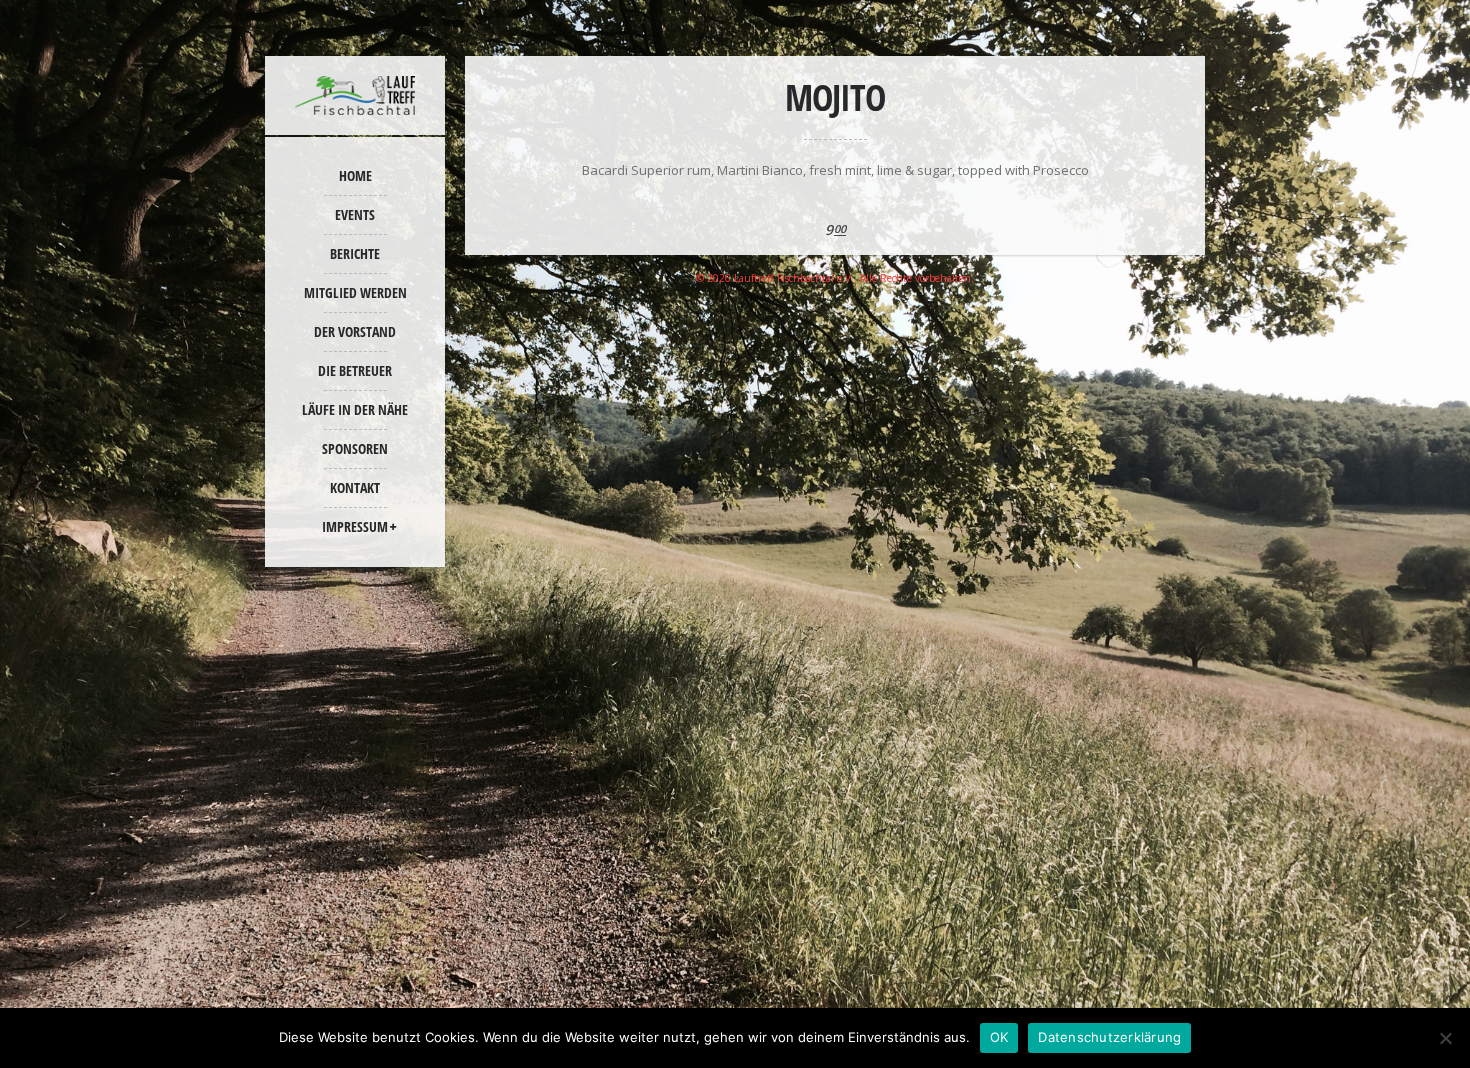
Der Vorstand (355, 331)
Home (355, 175)
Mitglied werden (355, 292)
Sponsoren (355, 448)
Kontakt (355, 487)
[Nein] (1445, 1038)
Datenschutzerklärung (1109, 1037)
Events (355, 214)
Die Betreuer (355, 370)
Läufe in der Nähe (355, 409)
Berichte (355, 253)
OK (999, 1037)
